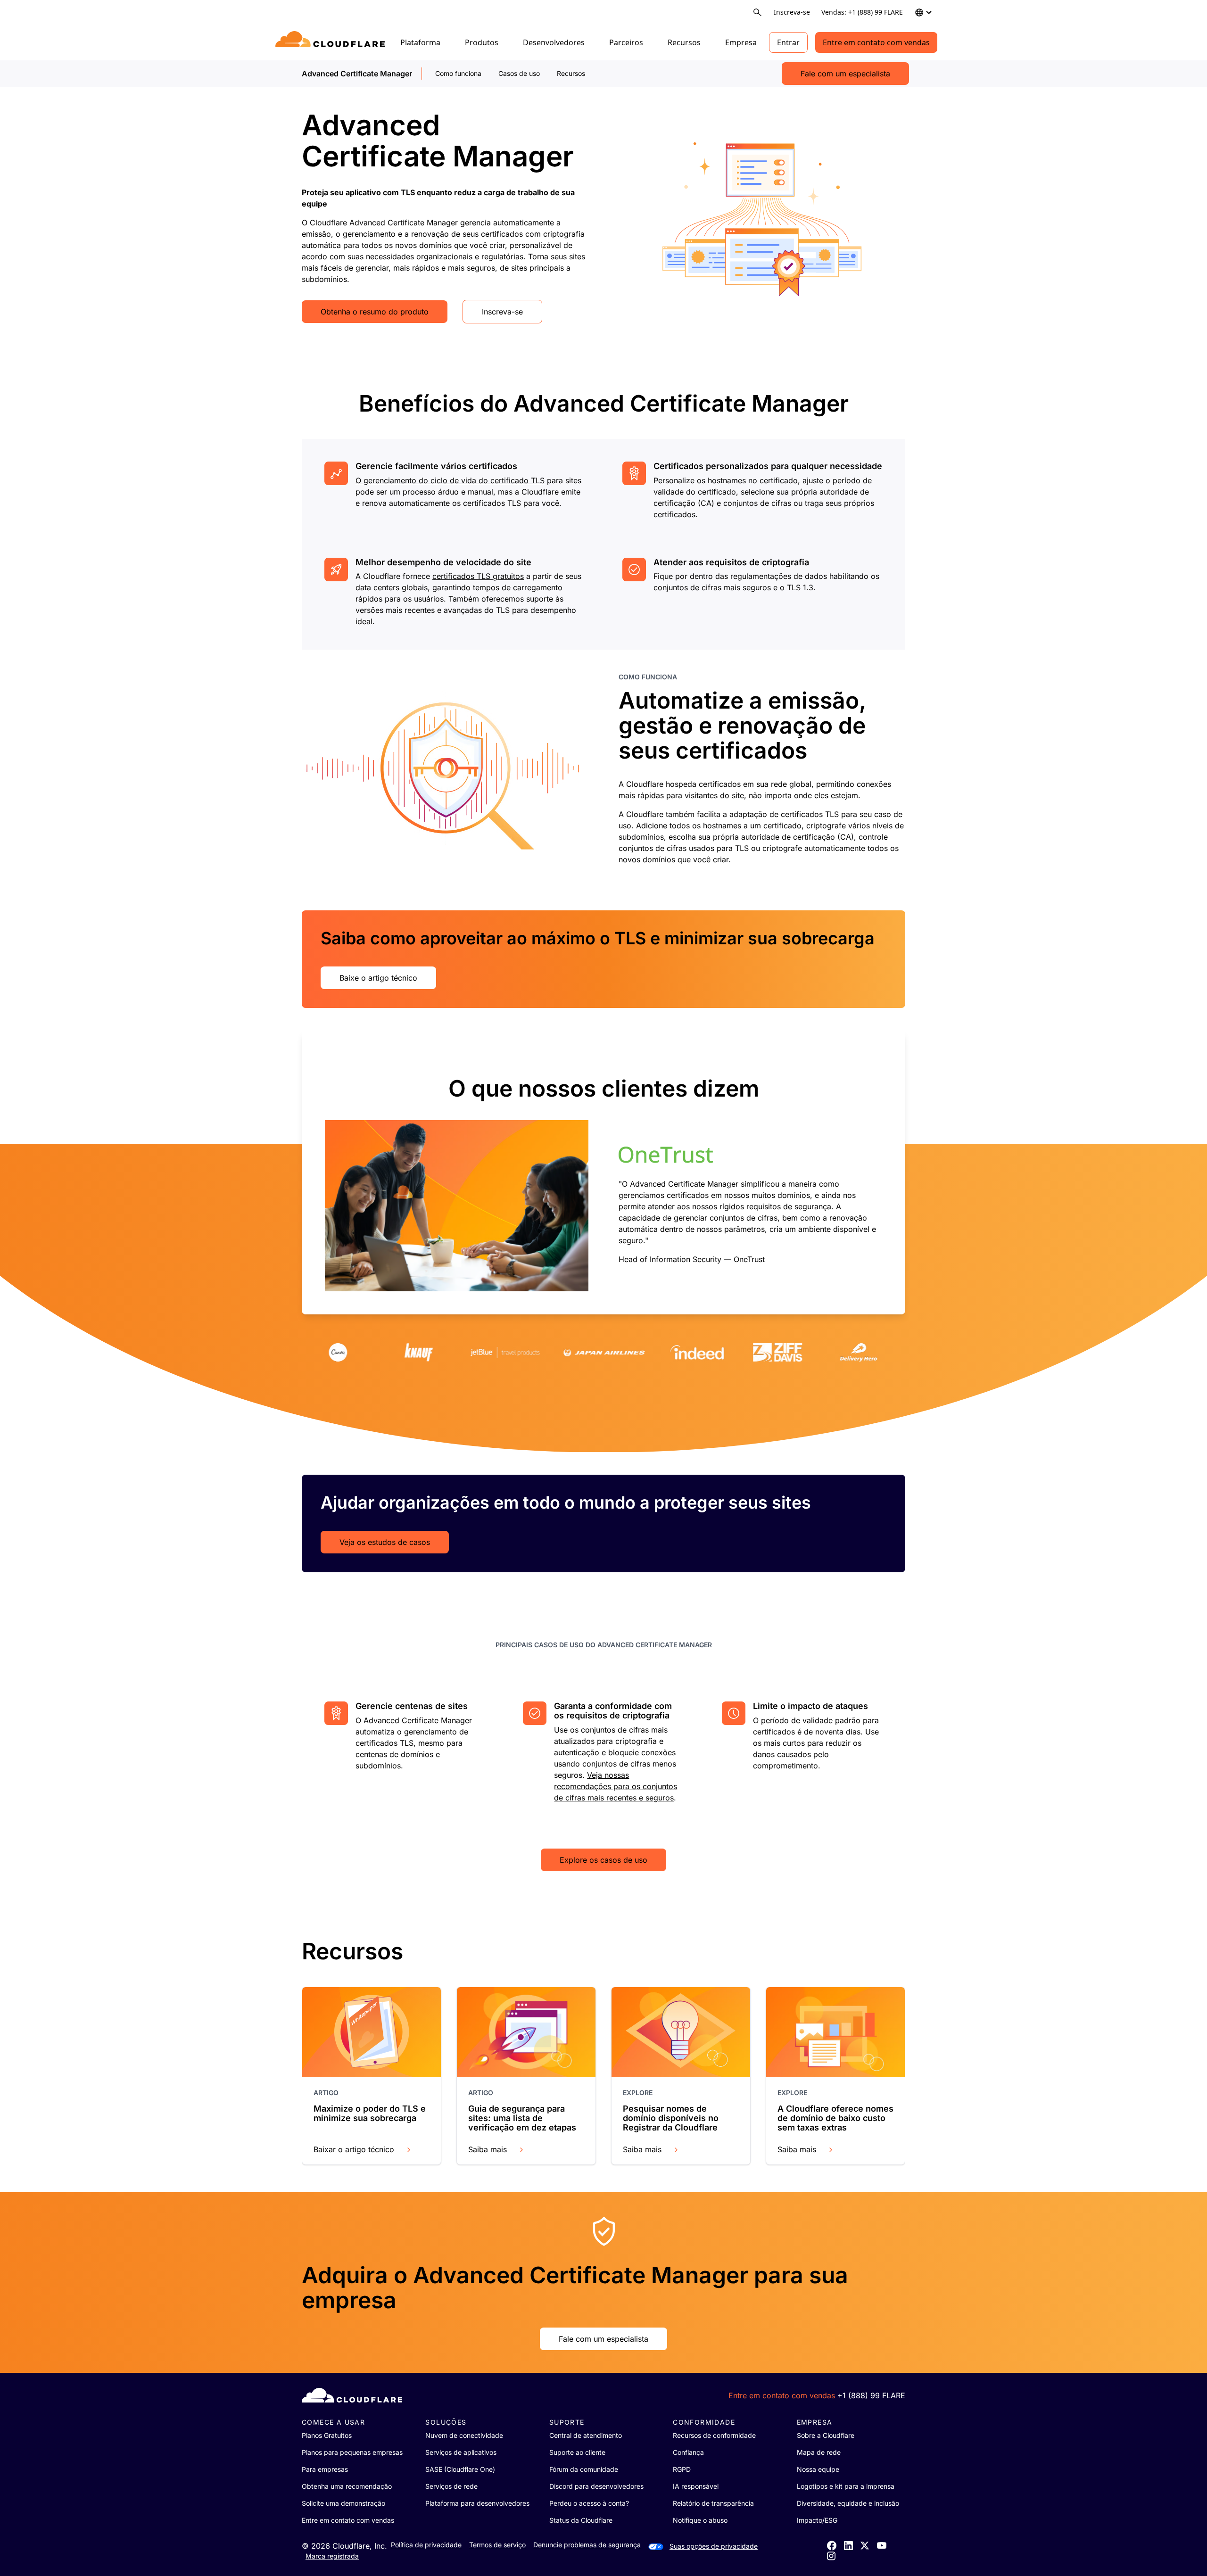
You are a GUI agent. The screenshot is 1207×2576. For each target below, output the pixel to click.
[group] (603, 1172)
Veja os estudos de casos (385, 1542)
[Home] (332, 42)
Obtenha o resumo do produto (375, 312)
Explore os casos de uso (603, 1860)
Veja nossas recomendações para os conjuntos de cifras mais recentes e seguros (616, 1786)
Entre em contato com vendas (876, 42)
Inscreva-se (792, 12)
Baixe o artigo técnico (378, 978)
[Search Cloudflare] (757, 12)
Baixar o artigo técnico (354, 2149)
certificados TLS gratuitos (478, 576)
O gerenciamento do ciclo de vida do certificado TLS (450, 480)
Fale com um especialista (845, 74)
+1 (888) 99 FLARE (871, 2395)
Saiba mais (488, 2149)
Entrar (788, 42)
